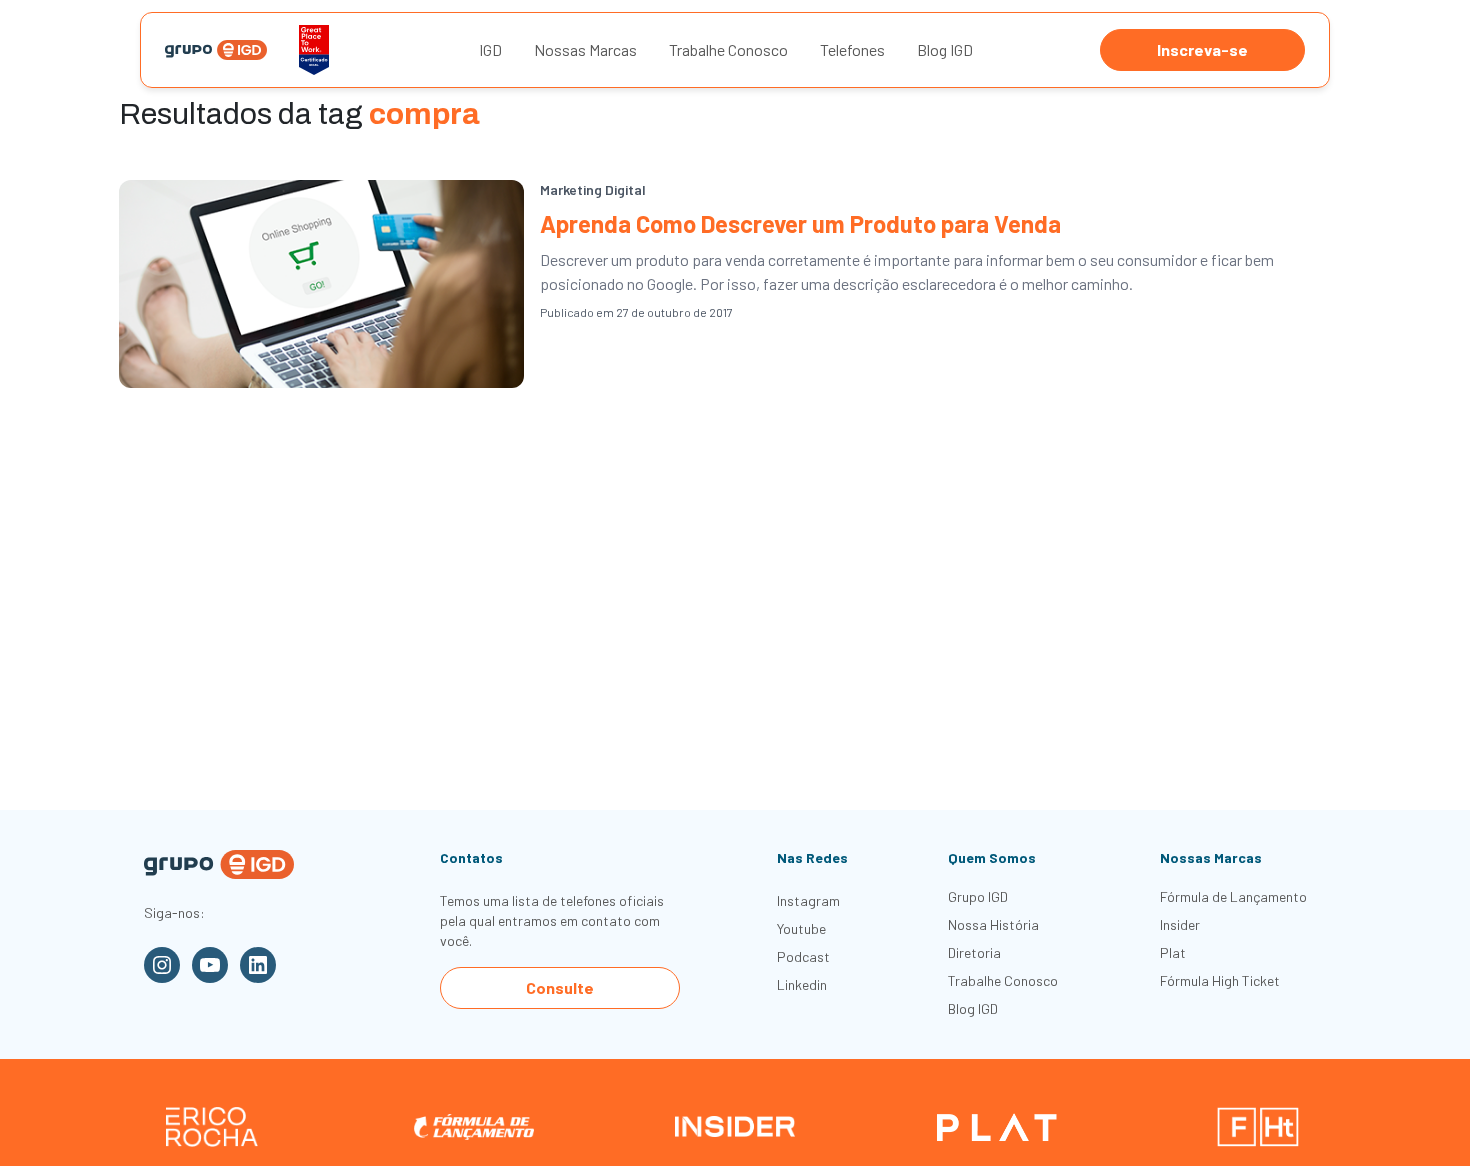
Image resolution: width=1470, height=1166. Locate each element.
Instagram (808, 900)
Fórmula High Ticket (1220, 980)
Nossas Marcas (585, 49)
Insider (1180, 924)
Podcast (803, 956)
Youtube (801, 928)
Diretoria (974, 952)
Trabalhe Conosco (728, 49)
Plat (1173, 952)
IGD (490, 49)
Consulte (560, 987)
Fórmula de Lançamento (1233, 896)
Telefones (852, 49)
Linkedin (802, 984)
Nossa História (993, 924)
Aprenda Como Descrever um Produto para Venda (800, 223)
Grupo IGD (978, 896)
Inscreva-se (1202, 49)
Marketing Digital (593, 189)
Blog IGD (945, 49)
